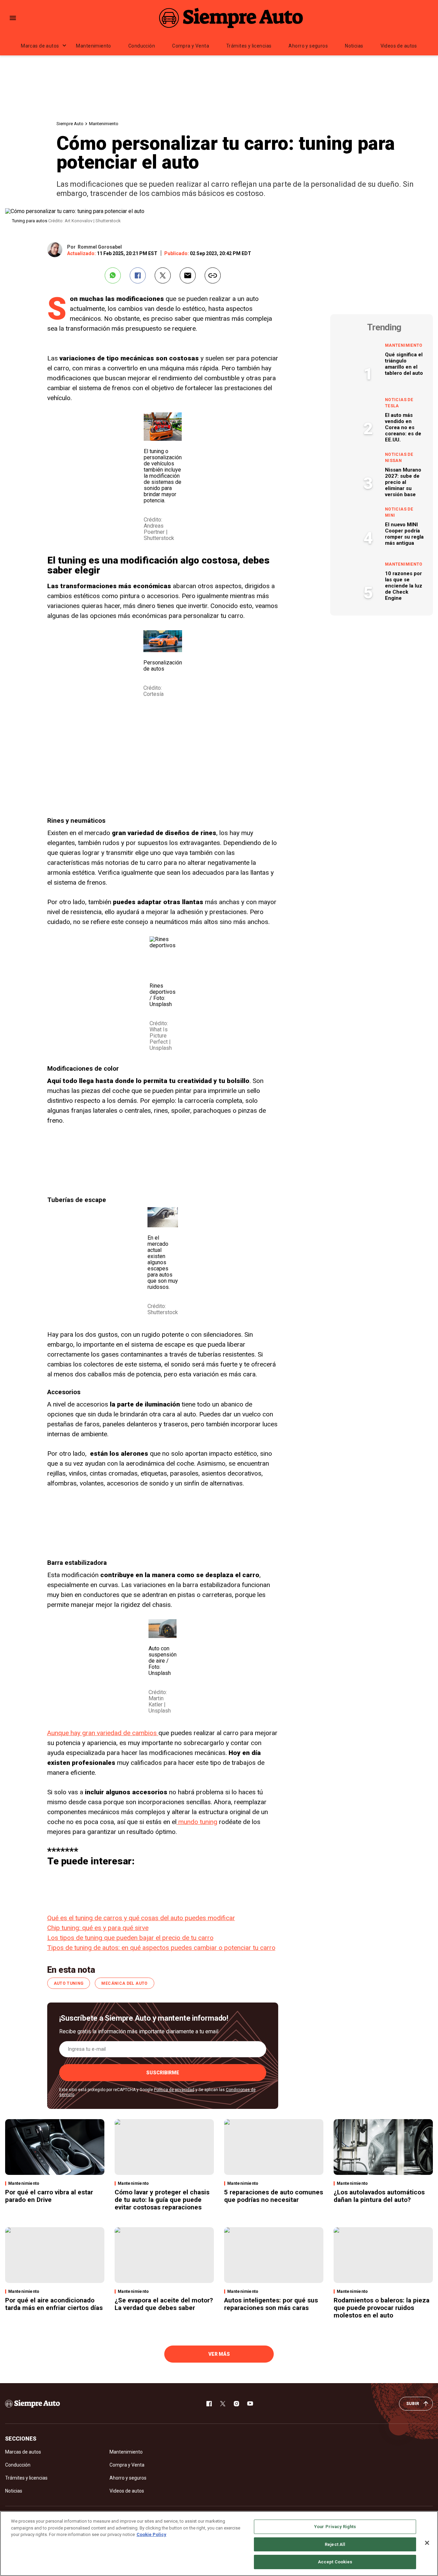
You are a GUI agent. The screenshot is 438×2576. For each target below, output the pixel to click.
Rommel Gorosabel (100, 247)
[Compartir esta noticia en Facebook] (138, 275)
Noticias (354, 46)
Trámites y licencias (249, 46)
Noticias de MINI (399, 512)
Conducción (142, 46)
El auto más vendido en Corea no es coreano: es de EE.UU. (403, 427)
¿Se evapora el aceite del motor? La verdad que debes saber (164, 2304)
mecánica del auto (124, 1983)
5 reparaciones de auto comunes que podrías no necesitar (274, 2196)
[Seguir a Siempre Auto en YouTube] (250, 2404)
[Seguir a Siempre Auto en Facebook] (209, 2404)
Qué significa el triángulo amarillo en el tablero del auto (404, 364)
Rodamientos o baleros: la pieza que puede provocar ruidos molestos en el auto (382, 2308)
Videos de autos (399, 46)
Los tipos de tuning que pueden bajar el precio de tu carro (130, 1938)
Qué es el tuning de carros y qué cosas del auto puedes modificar (141, 1918)
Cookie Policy (151, 2534)
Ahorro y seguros (308, 46)
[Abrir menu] (13, 18)
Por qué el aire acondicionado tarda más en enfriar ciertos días (54, 2304)
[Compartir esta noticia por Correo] (188, 275)
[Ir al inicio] (33, 2404)
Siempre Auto (70, 124)
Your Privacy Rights (335, 2527)
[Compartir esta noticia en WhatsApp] (113, 275)
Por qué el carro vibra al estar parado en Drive (49, 2196)
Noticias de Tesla (399, 403)
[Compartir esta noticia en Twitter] (163, 275)
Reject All (335, 2544)
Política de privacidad (174, 2090)
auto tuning (69, 1983)
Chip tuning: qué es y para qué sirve (98, 1928)
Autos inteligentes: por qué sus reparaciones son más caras (271, 2304)
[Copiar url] (213, 275)
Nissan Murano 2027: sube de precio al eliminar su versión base (403, 482)
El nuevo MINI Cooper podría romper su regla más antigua (404, 534)
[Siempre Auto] (231, 18)
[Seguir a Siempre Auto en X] (223, 2404)
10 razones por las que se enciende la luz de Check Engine (404, 586)
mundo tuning (197, 1822)
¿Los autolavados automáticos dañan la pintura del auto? (379, 2196)
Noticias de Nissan (399, 458)
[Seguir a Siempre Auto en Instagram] (236, 2404)
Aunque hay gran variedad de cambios (103, 1733)
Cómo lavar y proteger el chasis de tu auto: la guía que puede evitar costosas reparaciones (162, 2200)
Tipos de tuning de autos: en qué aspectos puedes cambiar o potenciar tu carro (161, 1948)
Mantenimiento (93, 46)
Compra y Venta (191, 46)
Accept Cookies (335, 2562)
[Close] (427, 2543)
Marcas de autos (40, 46)
